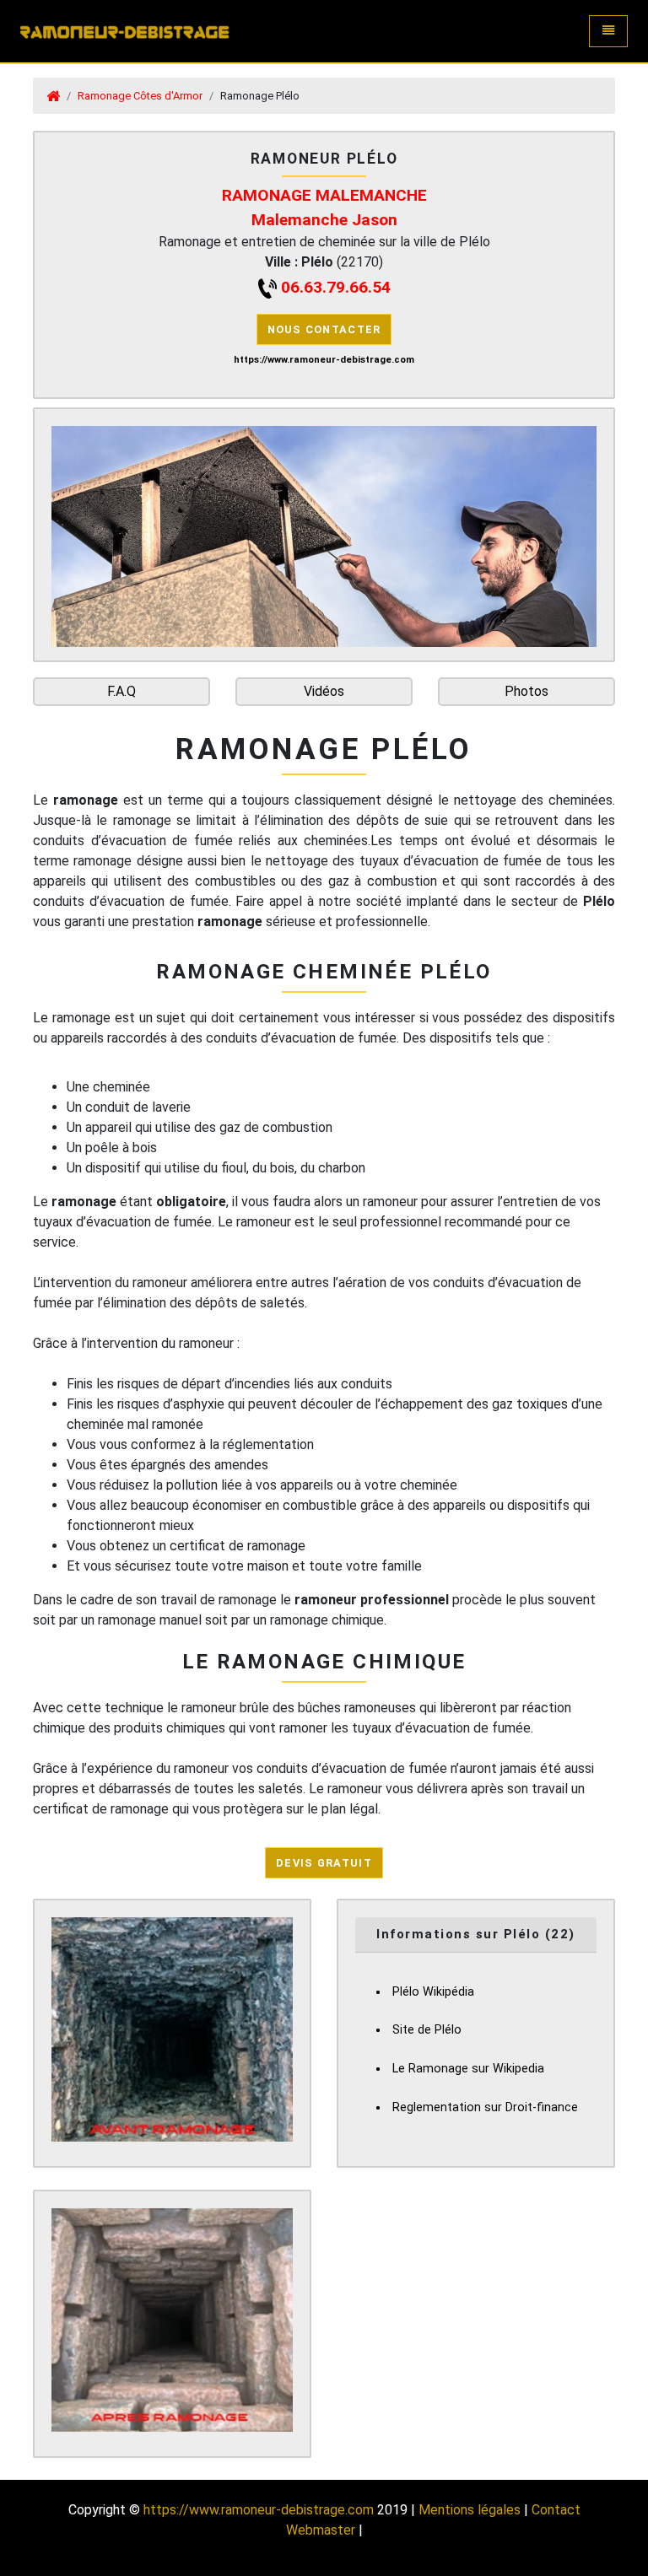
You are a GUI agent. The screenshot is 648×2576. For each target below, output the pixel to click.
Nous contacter (324, 329)
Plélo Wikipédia (433, 1992)
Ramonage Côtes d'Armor (140, 96)
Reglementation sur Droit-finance (485, 2107)
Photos (526, 691)
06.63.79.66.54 (336, 287)
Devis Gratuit (324, 1863)
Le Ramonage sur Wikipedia (468, 2069)
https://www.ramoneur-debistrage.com (259, 2510)
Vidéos (324, 691)
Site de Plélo (427, 2030)
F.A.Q (121, 691)
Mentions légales (470, 2510)
